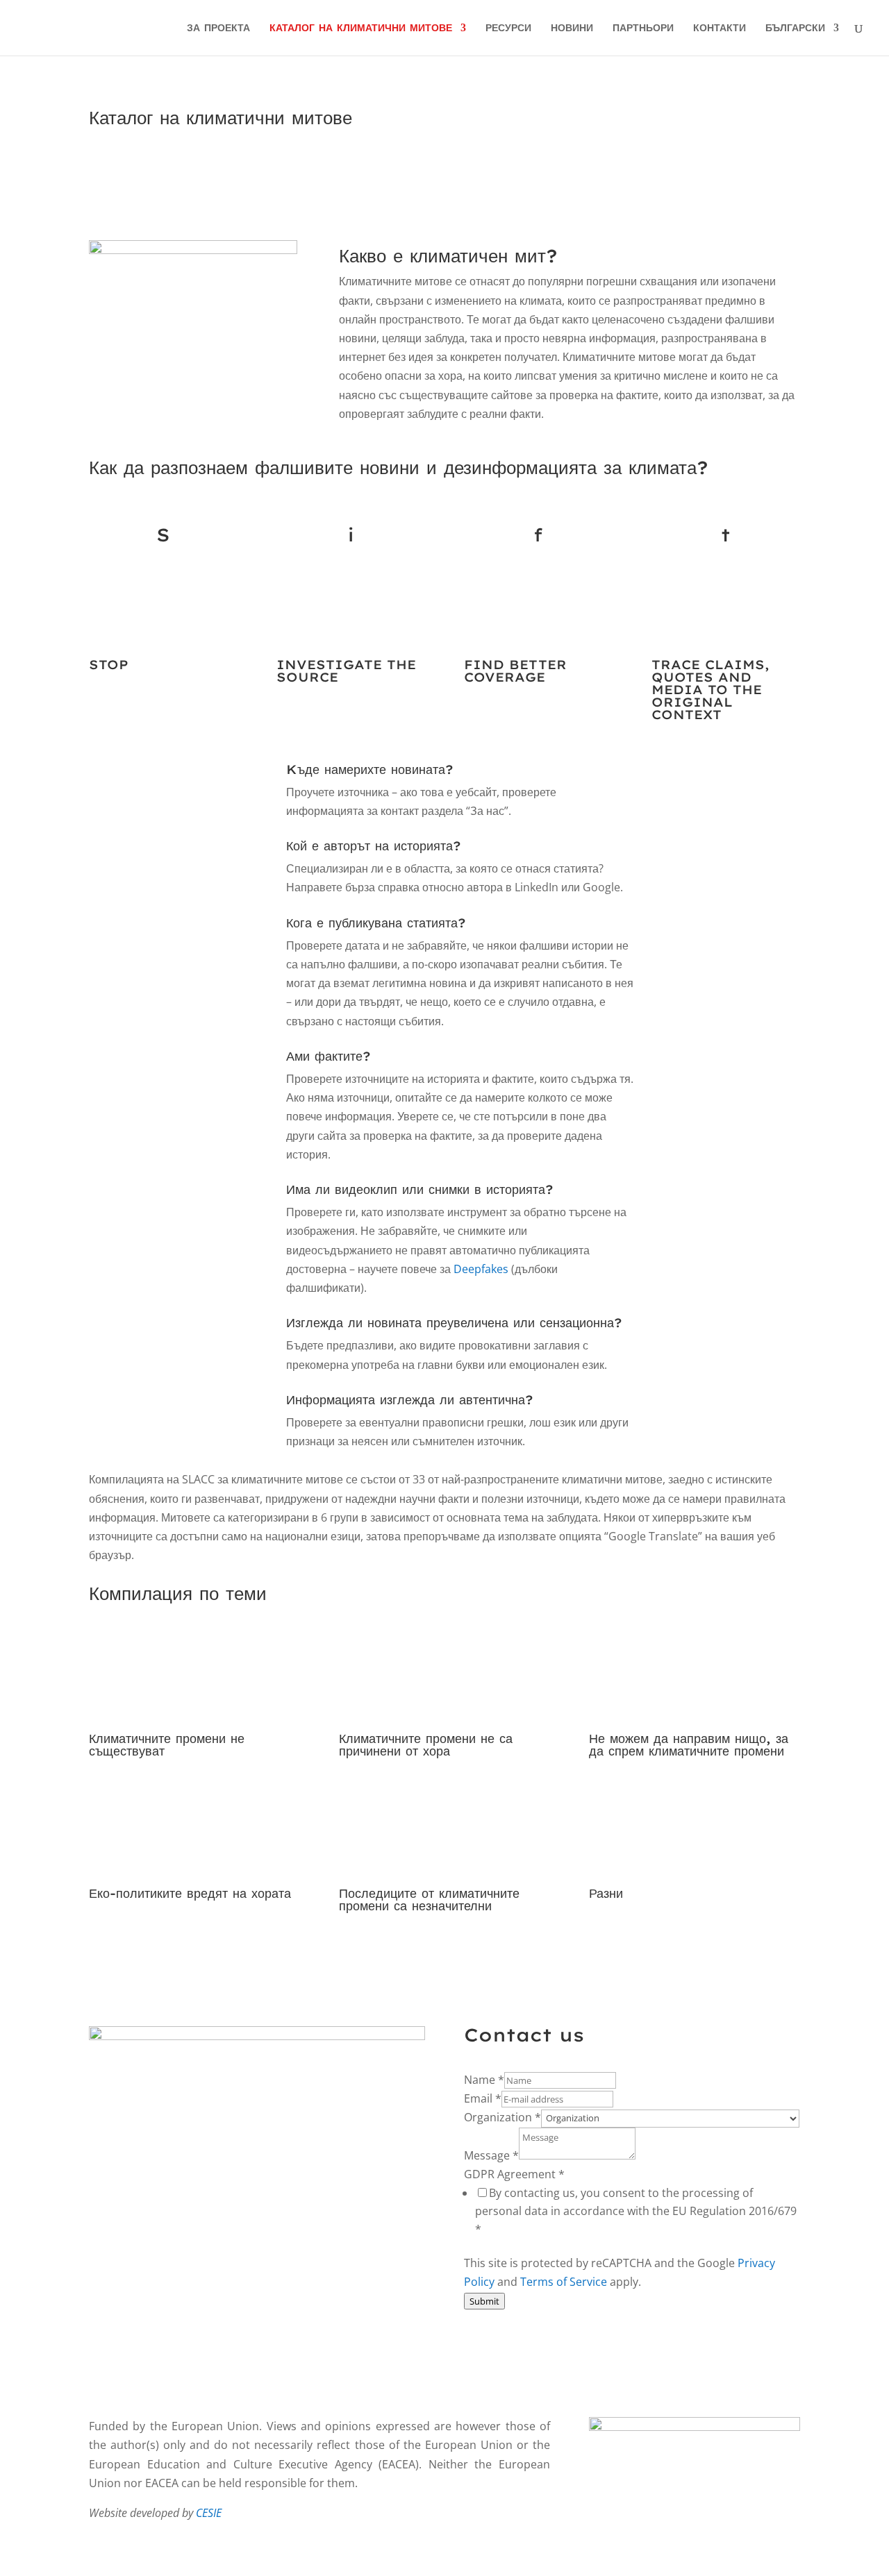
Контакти (720, 28)
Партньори (643, 28)
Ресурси (508, 28)
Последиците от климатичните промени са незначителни (429, 1900)
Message (491, 2155)
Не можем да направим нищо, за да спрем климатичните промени (689, 1745)
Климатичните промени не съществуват (167, 1745)
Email (483, 2098)
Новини (572, 28)
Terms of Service (564, 2282)
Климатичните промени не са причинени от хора (426, 1745)
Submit (484, 2301)
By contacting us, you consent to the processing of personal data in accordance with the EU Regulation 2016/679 (636, 2211)
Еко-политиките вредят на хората (190, 1893)
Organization (502, 2117)
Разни (606, 1893)
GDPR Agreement (514, 2174)
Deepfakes (481, 1269)
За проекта (218, 28)
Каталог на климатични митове (361, 28)
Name (484, 2080)
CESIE (209, 2513)
